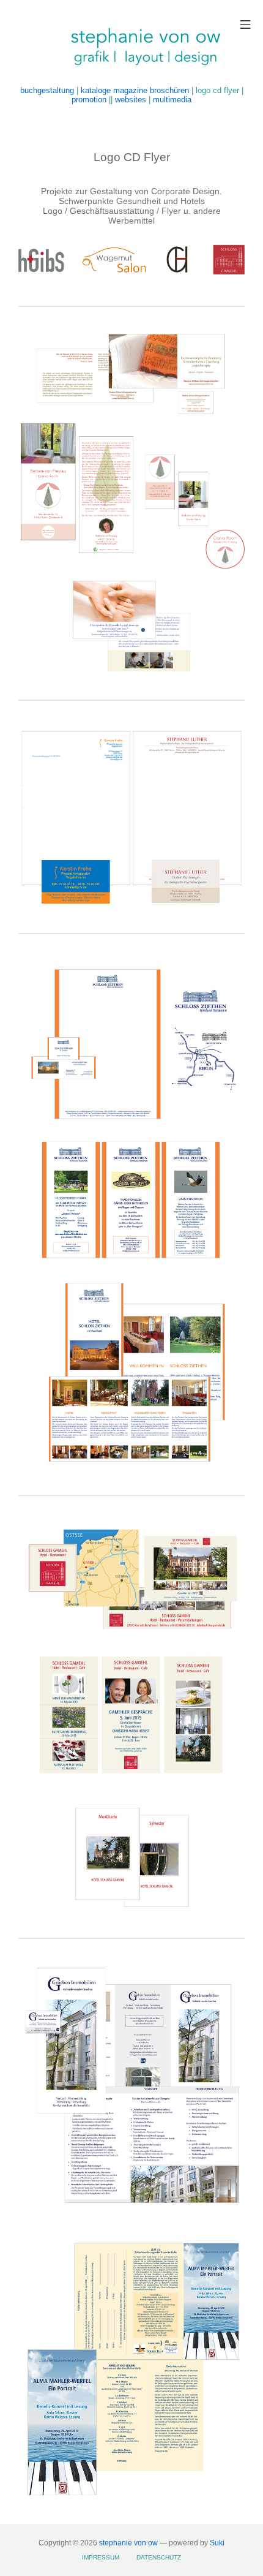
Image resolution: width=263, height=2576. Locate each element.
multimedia (172, 100)
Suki (217, 2543)
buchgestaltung (47, 90)
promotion (89, 100)
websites (131, 100)
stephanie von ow (128, 2543)
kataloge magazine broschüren (135, 90)
